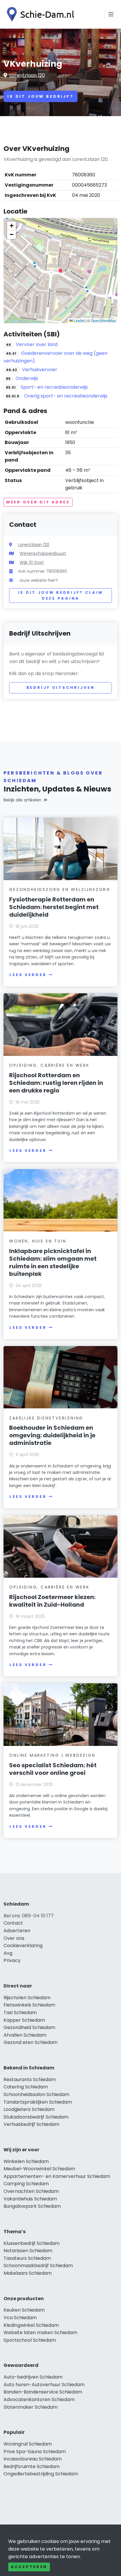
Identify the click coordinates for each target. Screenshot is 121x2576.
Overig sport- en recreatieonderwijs (66, 396)
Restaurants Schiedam (30, 2079)
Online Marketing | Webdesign (52, 1755)
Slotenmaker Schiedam (31, 2407)
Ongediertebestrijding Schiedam (41, 2474)
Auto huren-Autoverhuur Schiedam (44, 2385)
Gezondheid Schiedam (29, 2027)
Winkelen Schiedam (26, 2161)
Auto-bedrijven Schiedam (33, 2377)
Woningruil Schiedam (28, 2444)
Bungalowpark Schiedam (32, 2206)
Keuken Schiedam (24, 2310)
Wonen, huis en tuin (38, 1241)
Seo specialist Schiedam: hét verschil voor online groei (53, 1769)
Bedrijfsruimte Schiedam (32, 2466)
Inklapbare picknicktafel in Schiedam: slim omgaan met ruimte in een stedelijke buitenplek (53, 1262)
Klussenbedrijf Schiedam (32, 2243)
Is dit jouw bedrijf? (41, 96)
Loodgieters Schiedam (29, 2109)
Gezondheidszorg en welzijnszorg (60, 889)
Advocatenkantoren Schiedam (39, 2399)
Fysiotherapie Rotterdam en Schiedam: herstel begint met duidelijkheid (54, 907)
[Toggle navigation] (111, 14)
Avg (8, 1953)
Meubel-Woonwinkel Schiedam (39, 2169)
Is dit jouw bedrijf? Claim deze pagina (61, 595)
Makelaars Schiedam (28, 2273)
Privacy (12, 1960)
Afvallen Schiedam (25, 2035)
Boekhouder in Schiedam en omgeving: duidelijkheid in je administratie (52, 1435)
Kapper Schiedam (24, 2020)
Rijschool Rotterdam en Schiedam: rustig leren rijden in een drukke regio (56, 1083)
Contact (13, 1923)
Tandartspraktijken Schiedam (38, 2102)
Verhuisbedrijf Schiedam (31, 2124)
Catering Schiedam (26, 2087)
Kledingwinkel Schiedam (31, 2325)
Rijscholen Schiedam (27, 1998)
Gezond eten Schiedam (31, 2042)
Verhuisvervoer (40, 370)
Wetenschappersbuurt (43, 553)
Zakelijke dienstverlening (46, 1418)
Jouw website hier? (38, 580)
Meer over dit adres (38, 502)
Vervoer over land (37, 344)
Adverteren (17, 1931)
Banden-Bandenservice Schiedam (43, 2392)
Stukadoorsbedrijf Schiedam (36, 2117)
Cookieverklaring (23, 1946)
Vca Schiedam (20, 2318)
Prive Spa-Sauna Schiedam (35, 2452)
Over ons (14, 1938)
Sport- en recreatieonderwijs (54, 387)
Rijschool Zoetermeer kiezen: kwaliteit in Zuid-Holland (52, 1601)
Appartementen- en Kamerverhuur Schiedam (57, 2176)
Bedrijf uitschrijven (61, 688)
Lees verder (28, 975)
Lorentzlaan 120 (27, 75)
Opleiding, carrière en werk (49, 1065)
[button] (60, 271)
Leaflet (79, 320)
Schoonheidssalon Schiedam (36, 2094)
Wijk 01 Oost (32, 562)
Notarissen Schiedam (28, 2251)
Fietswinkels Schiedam (29, 2005)
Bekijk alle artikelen (22, 800)
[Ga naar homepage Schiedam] (39, 14)
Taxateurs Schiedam (27, 2258)
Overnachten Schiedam (31, 2191)
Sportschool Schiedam (30, 2340)
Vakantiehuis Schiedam (30, 2199)
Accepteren (29, 2567)
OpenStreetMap (103, 320)
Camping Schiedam (26, 2184)
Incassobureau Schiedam (33, 2459)
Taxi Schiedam (20, 2013)
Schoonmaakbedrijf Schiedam (38, 2266)
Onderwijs (27, 378)
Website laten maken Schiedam (40, 2332)
